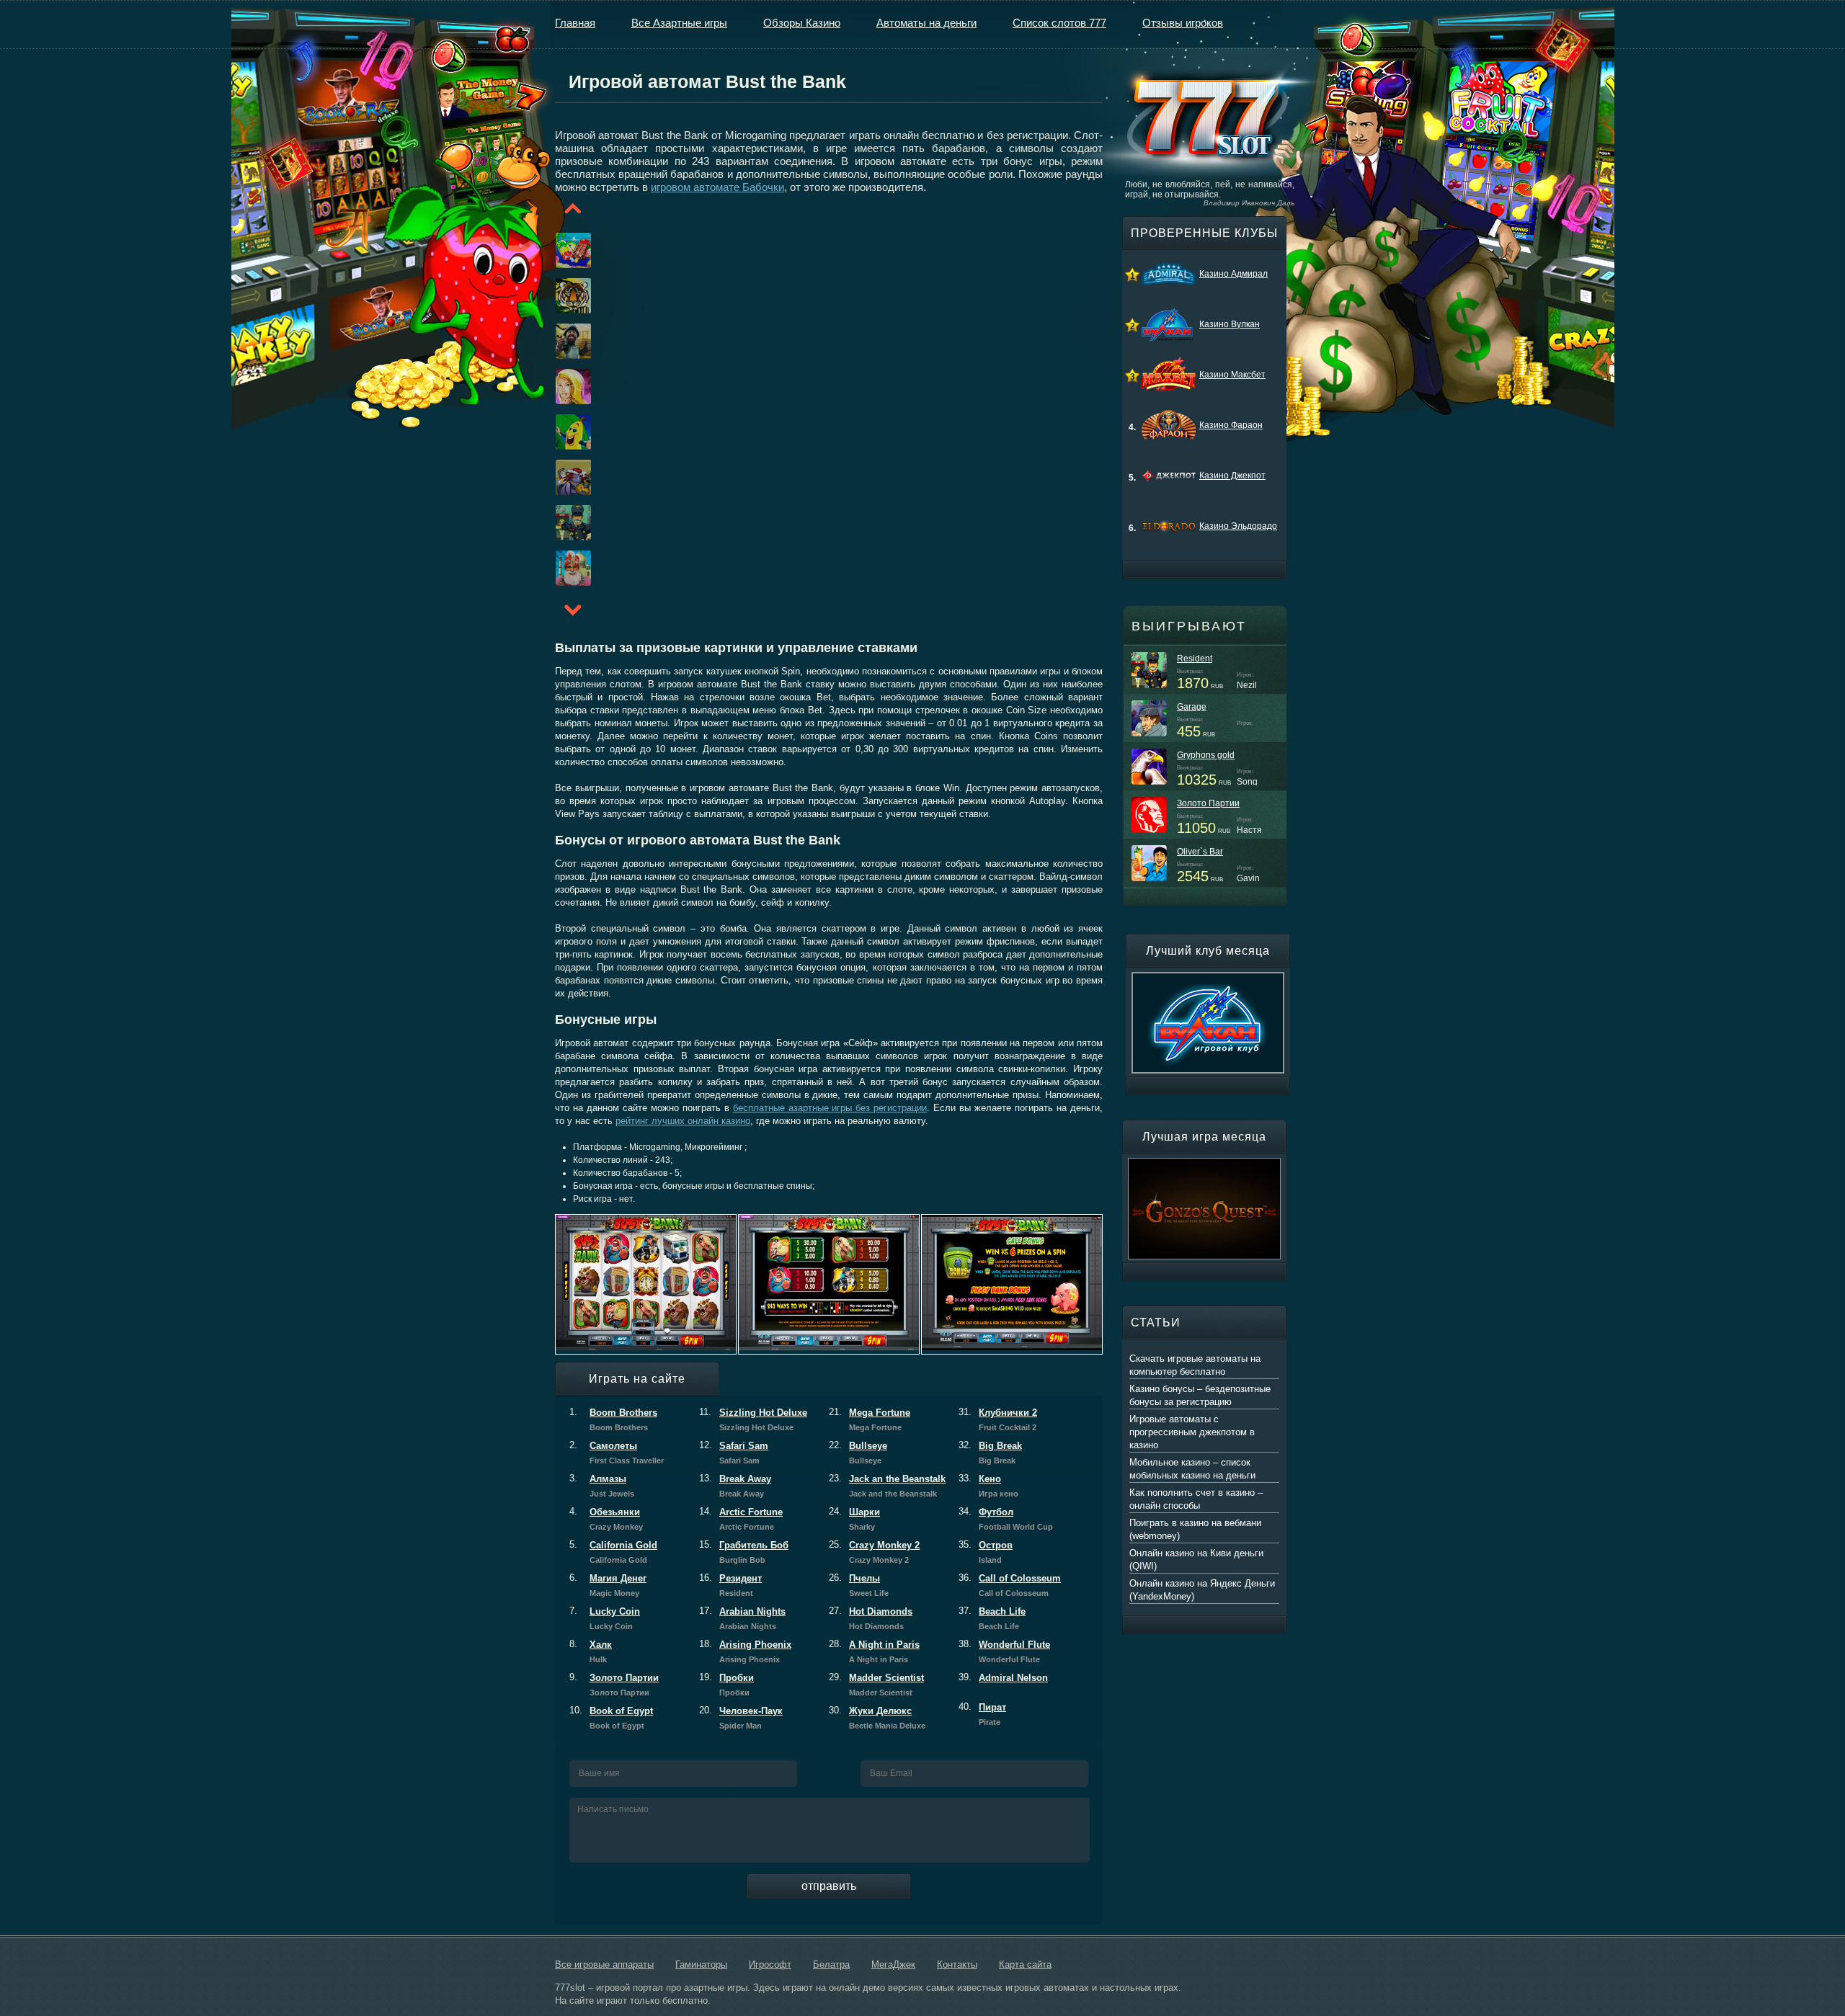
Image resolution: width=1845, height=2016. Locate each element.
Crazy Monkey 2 (874, 1552)
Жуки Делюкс (877, 1718)
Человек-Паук (741, 1718)
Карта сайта (1025, 1964)
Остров (986, 1552)
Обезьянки (606, 1519)
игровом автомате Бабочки (717, 187)
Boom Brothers (613, 1419)
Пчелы (859, 1585)
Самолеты (617, 1453)
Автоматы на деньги (926, 23)
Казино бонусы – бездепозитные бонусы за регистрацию (1200, 1395)
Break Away (735, 1486)
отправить (829, 1886)
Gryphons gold (1206, 755)
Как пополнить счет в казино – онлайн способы (1196, 1499)
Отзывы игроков (1183, 23)
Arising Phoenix (745, 1651)
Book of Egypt (611, 1718)
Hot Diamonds (871, 1618)
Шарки (854, 1519)
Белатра (831, 1964)
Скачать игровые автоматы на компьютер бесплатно (1195, 1365)
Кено (988, 1486)
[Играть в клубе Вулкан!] (1208, 978)
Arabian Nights (742, 1618)
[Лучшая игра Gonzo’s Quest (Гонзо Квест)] (1204, 1164)
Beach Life (992, 1618)
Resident (1195, 659)
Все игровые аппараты (604, 1964)
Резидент (730, 1585)
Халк (591, 1651)
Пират (982, 1714)
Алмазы (602, 1486)
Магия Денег (608, 1585)
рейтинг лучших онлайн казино (683, 1121)
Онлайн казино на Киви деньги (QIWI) (1196, 1560)
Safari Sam (734, 1453)
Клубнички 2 (998, 1419)
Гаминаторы (701, 1964)
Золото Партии (614, 1685)
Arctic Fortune (741, 1519)
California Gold (613, 1552)
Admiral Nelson (1003, 1678)
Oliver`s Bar (1200, 852)
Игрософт (770, 1964)
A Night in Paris (874, 1651)
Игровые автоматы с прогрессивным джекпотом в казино (1192, 1432)
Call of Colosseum (1010, 1585)
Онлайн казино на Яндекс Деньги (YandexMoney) (1202, 1590)
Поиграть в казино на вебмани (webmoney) (1195, 1529)
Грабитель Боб (744, 1552)
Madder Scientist (876, 1685)
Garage (1192, 707)
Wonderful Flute (1004, 1651)
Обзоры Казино (802, 23)
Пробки (726, 1685)
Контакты (957, 1964)
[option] (556, 250)
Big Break (990, 1453)
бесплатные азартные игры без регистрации (830, 1108)
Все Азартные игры (679, 23)
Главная (575, 23)
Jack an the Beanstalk (887, 1486)
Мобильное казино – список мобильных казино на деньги (1192, 1469)
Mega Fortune (870, 1419)
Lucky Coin (605, 1618)
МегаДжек (893, 1964)
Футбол (1006, 1519)
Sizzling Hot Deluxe (753, 1419)
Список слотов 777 (1059, 23)
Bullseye (858, 1453)
